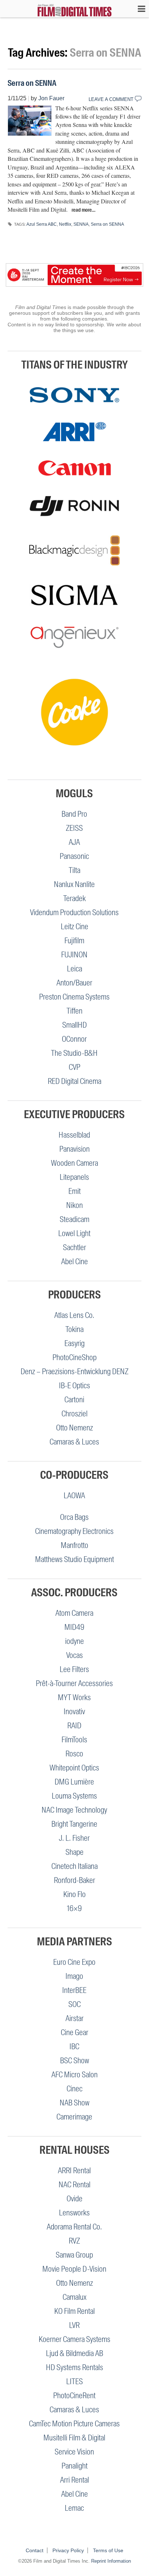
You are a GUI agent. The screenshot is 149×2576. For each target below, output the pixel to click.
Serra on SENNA (32, 83)
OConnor (74, 1039)
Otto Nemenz (74, 1428)
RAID (74, 1726)
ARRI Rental (74, 2171)
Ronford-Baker (74, 1880)
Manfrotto (74, 1545)
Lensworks (74, 2213)
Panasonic (74, 856)
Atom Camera (74, 1613)
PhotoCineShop (74, 1357)
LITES (74, 2381)
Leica (74, 969)
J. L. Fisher (74, 1838)
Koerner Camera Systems (74, 2339)
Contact (35, 2550)
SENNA (81, 224)
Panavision (74, 1149)
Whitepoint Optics (74, 1768)
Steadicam (74, 1219)
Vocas (74, 1655)
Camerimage (74, 2117)
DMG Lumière (74, 1782)
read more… (84, 210)
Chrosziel (74, 1414)
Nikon (74, 1205)
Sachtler (74, 1247)
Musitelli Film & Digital (74, 2438)
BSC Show (74, 2061)
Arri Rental (74, 2480)
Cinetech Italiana (74, 1866)
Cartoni (74, 1400)
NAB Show (74, 2103)
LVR (74, 2325)
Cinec (74, 2089)
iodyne (74, 1641)
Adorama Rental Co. (74, 2227)
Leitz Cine (74, 927)
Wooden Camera (74, 1163)
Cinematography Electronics (74, 1531)
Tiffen (74, 1011)
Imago (74, 1976)
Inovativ (74, 1712)
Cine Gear (74, 2032)
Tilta (74, 870)
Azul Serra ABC (42, 224)
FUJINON (74, 955)
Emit (74, 1191)
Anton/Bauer (74, 983)
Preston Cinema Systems (74, 997)
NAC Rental (74, 2185)
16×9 (74, 1908)
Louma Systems (74, 1796)
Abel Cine (74, 1261)
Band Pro (74, 814)
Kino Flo (74, 1894)
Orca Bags (74, 1517)
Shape (74, 1852)
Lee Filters (74, 1669)
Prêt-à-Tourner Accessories (74, 1683)
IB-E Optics (74, 1386)
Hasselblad (74, 1135)
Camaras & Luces (74, 1442)
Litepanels (74, 1177)
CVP (74, 1067)
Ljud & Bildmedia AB (74, 2353)
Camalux (74, 2297)
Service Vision (74, 2452)
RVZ (74, 2241)
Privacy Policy (68, 2550)
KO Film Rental (74, 2311)
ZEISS (74, 828)
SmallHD (74, 1025)
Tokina (74, 1329)
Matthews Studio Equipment (74, 1559)
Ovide (74, 2199)
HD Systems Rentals (74, 2367)
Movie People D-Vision (74, 2269)
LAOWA (74, 1496)
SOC (74, 2004)
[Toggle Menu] (138, 9)
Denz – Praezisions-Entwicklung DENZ (74, 1371)
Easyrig (74, 1343)
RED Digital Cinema (74, 1081)
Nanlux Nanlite (74, 884)
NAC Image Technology (74, 1810)
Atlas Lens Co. (74, 1315)
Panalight (74, 2466)
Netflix (65, 224)
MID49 (74, 1627)
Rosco (74, 1754)
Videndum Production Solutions (74, 912)
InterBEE (74, 1990)
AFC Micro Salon (74, 2075)
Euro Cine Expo (74, 1962)
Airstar (74, 2018)
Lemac (74, 2508)
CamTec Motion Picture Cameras (74, 2424)
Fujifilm (74, 941)
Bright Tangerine (74, 1824)
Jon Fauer (51, 98)
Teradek (74, 898)
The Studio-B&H (74, 1053)
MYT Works (74, 1697)
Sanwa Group (74, 2255)
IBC (74, 2046)
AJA (74, 842)
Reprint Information (111, 2561)
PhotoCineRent (74, 2396)
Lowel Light (74, 1233)
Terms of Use (108, 2550)
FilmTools (74, 1740)
